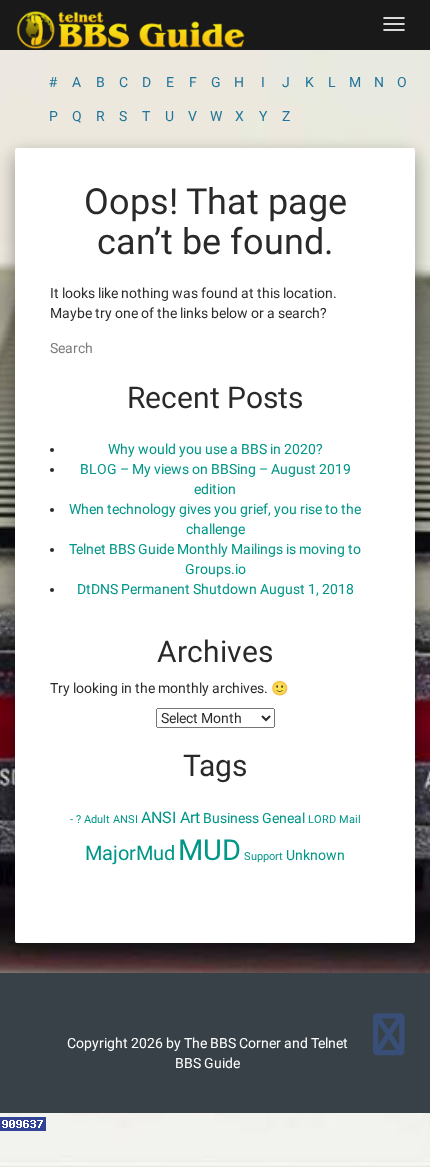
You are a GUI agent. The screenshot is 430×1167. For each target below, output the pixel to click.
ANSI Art (170, 817)
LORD (322, 819)
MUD (209, 850)
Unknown (315, 855)
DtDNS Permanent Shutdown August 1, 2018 (215, 589)
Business (231, 818)
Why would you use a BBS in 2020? (215, 449)
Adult (97, 819)
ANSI (125, 819)
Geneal (283, 818)
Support (263, 856)
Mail (350, 819)
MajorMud (130, 853)
